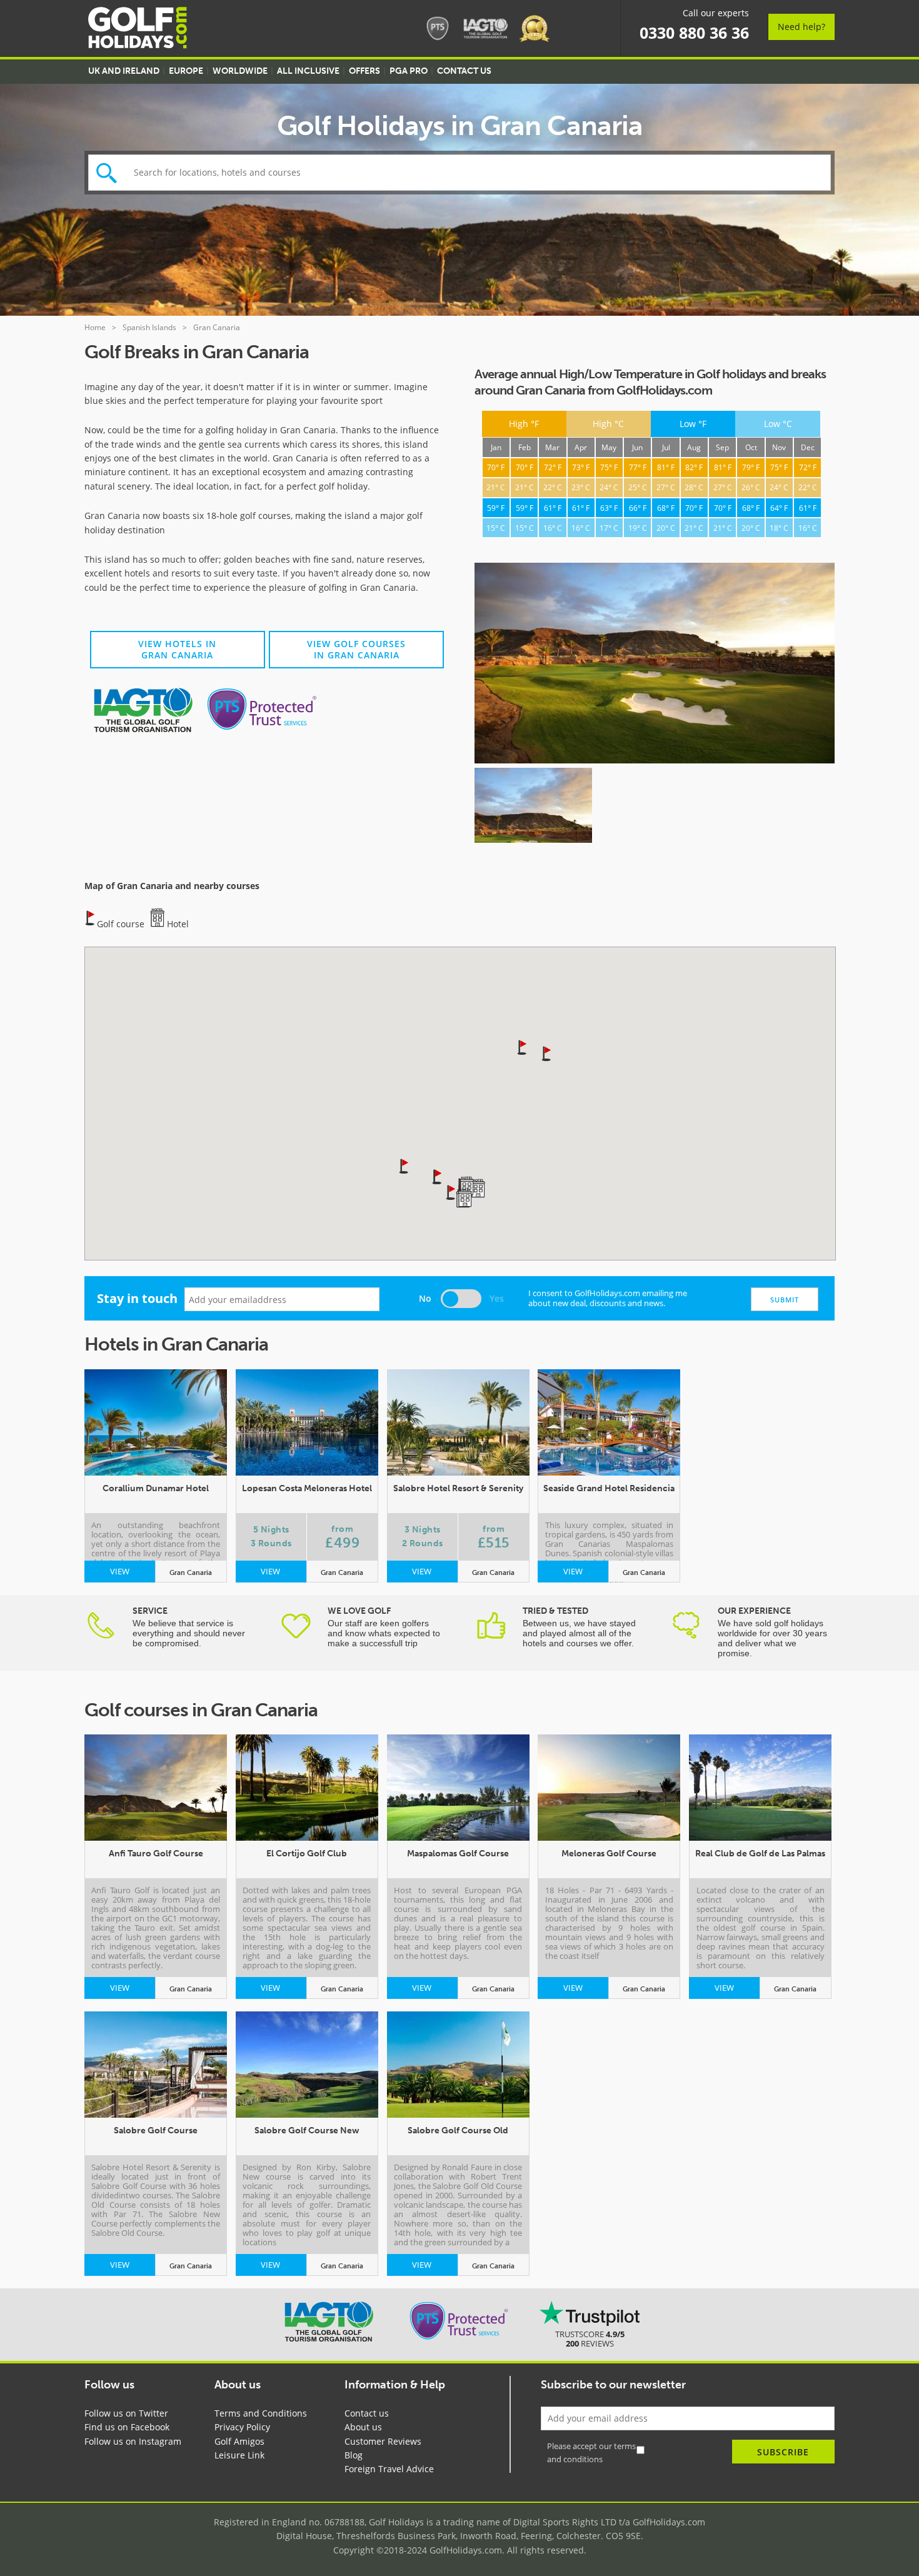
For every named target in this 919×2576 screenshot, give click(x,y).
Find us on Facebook (127, 2427)
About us (363, 2427)
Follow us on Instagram (133, 2441)
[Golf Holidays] (138, 30)
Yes (497, 1298)
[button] (404, 1165)
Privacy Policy (242, 2427)
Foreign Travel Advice (389, 2469)
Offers (364, 71)
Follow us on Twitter (126, 2413)
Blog (354, 2455)
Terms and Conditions (261, 2413)
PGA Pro (409, 71)
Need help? (801, 27)
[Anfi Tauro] (655, 665)
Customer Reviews (383, 2441)
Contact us (367, 2413)
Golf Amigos (239, 2441)
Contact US (464, 71)
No (425, 1298)
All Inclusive (308, 71)
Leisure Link (239, 2455)
